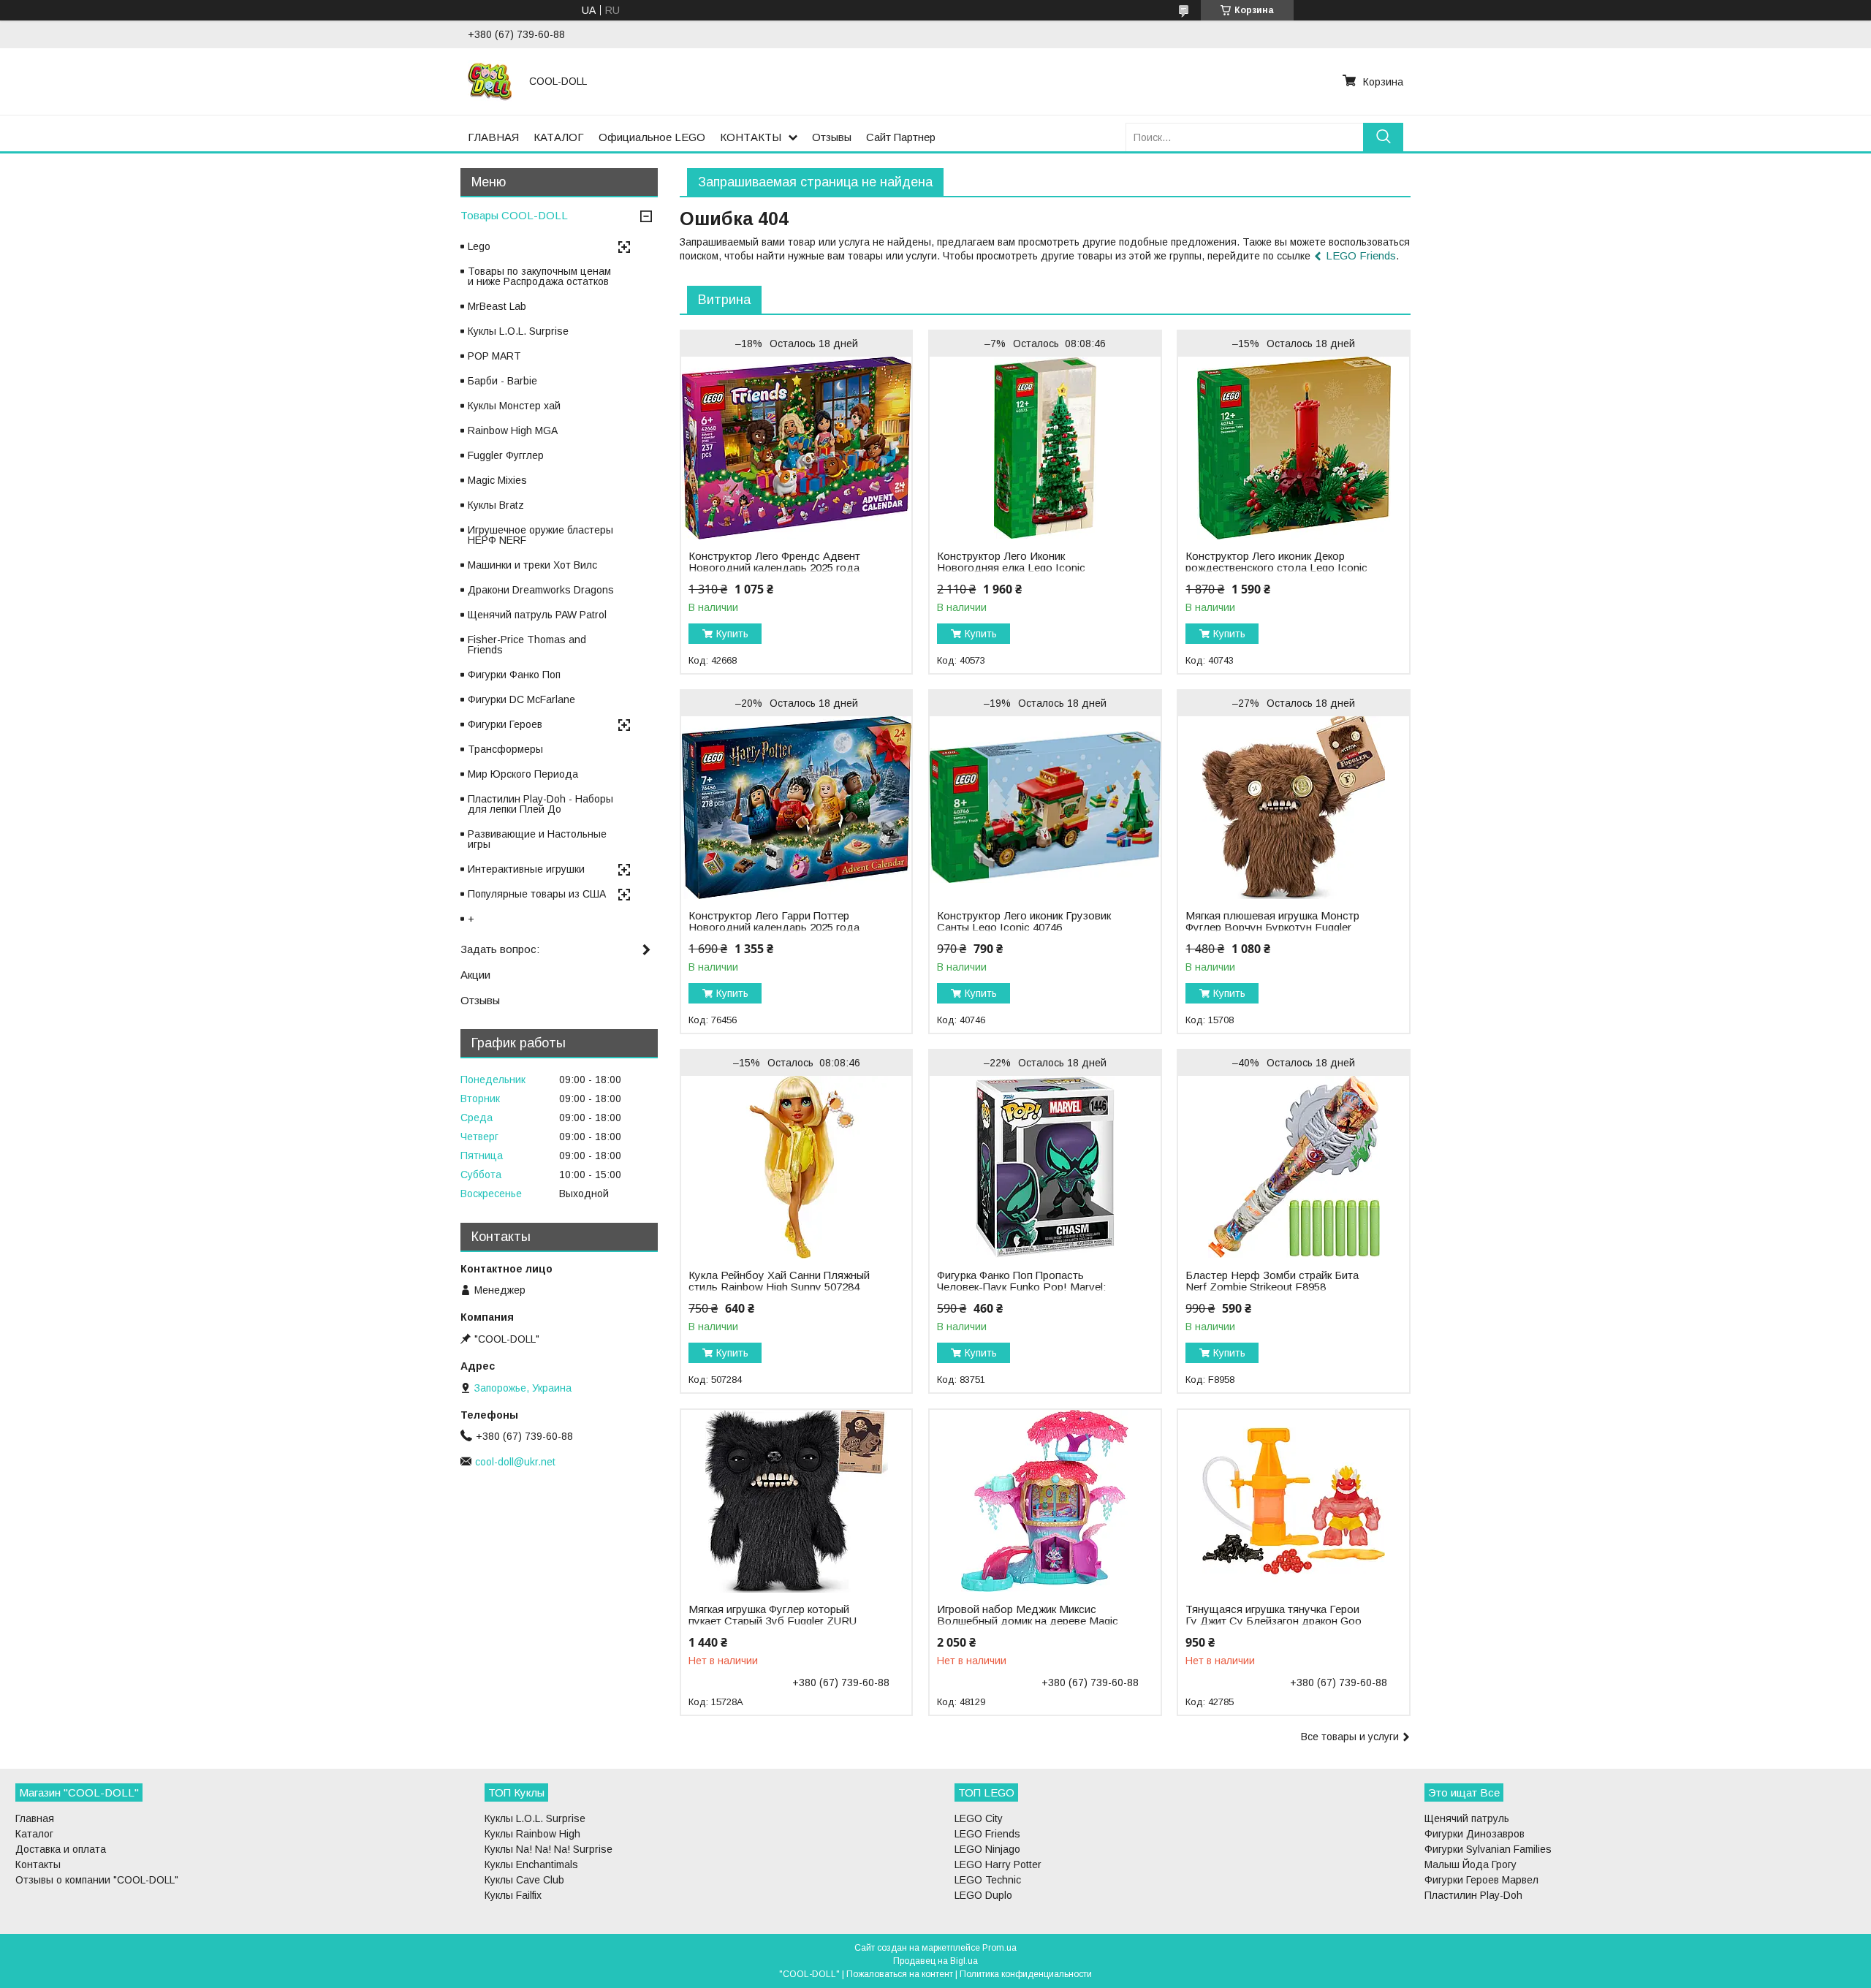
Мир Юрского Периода (523, 774)
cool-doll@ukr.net (515, 1462)
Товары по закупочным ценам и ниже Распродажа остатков (539, 276)
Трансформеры (505, 749)
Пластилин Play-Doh (1473, 1895)
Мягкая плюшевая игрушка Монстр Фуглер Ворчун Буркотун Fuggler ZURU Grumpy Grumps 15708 (1272, 927)
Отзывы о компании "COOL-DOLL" (97, 1880)
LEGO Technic (988, 1880)
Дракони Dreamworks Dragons (541, 590)
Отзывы (832, 137)
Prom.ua (999, 1948)
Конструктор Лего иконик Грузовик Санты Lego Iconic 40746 (1024, 922)
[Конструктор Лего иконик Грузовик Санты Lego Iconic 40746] (1045, 808)
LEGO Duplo (983, 1895)
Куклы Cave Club (524, 1880)
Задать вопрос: (500, 949)
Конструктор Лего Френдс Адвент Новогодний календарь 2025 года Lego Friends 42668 (774, 568)
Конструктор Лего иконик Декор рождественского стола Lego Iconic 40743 (1276, 568)
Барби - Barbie (502, 381)
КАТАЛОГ (559, 137)
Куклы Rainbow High (532, 1834)
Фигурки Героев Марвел (1481, 1880)
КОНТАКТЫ (751, 137)
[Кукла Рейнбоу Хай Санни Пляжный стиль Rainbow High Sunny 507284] (796, 1167)
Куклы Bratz (496, 505)
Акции (475, 975)
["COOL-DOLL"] (490, 81)
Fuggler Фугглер (506, 455)
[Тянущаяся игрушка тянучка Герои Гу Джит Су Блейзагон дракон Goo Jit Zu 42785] (1293, 1501)
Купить (732, 634)
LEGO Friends (1361, 255)
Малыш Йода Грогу (1470, 1864)
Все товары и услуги (1350, 1737)
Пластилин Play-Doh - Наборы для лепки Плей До (540, 804)
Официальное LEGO (652, 137)
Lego (479, 246)
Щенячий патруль (1467, 1818)
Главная (35, 1818)
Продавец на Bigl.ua (935, 1961)
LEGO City (979, 1818)
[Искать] (1383, 137)
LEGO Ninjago (987, 1849)
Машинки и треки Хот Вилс (532, 565)
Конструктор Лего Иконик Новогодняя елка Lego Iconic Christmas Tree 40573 (1011, 568)
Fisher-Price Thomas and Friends (527, 645)
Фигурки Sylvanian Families (1488, 1849)
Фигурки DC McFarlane (521, 699)
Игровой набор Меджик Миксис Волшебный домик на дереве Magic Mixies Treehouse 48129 (1028, 1621)
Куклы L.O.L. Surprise (518, 331)
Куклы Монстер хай (514, 406)
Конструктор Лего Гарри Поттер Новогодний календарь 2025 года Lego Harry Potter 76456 (774, 927)
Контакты (38, 1864)
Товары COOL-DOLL (514, 215)
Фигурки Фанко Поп (514, 675)
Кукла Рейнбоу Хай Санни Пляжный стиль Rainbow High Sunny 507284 (779, 1281)
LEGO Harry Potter (998, 1864)
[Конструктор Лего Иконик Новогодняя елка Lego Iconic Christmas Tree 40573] (1045, 448)
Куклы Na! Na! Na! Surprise (549, 1849)
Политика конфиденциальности (1026, 1974)
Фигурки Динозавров (1475, 1834)
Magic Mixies (497, 480)
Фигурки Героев (505, 724)
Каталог (34, 1834)
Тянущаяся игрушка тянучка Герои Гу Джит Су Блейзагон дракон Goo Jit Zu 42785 (1274, 1621)
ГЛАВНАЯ (493, 137)
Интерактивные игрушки (526, 869)
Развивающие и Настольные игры (537, 839)
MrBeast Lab (497, 306)
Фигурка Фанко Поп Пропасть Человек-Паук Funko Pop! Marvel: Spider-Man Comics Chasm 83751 (1021, 1287)
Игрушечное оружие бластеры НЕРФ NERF (540, 535)
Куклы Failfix (513, 1895)
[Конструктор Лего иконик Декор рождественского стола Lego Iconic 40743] (1293, 448)
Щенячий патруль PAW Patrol (537, 615)
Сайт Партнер (901, 137)
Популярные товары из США (537, 894)
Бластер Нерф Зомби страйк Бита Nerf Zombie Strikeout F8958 (1272, 1281)
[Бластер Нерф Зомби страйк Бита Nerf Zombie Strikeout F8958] (1293, 1167)
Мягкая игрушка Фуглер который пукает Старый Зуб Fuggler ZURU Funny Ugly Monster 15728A (773, 1621)
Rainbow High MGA (513, 430)
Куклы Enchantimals (531, 1864)
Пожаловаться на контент (900, 1974)
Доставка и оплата (61, 1849)
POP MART (494, 356)
